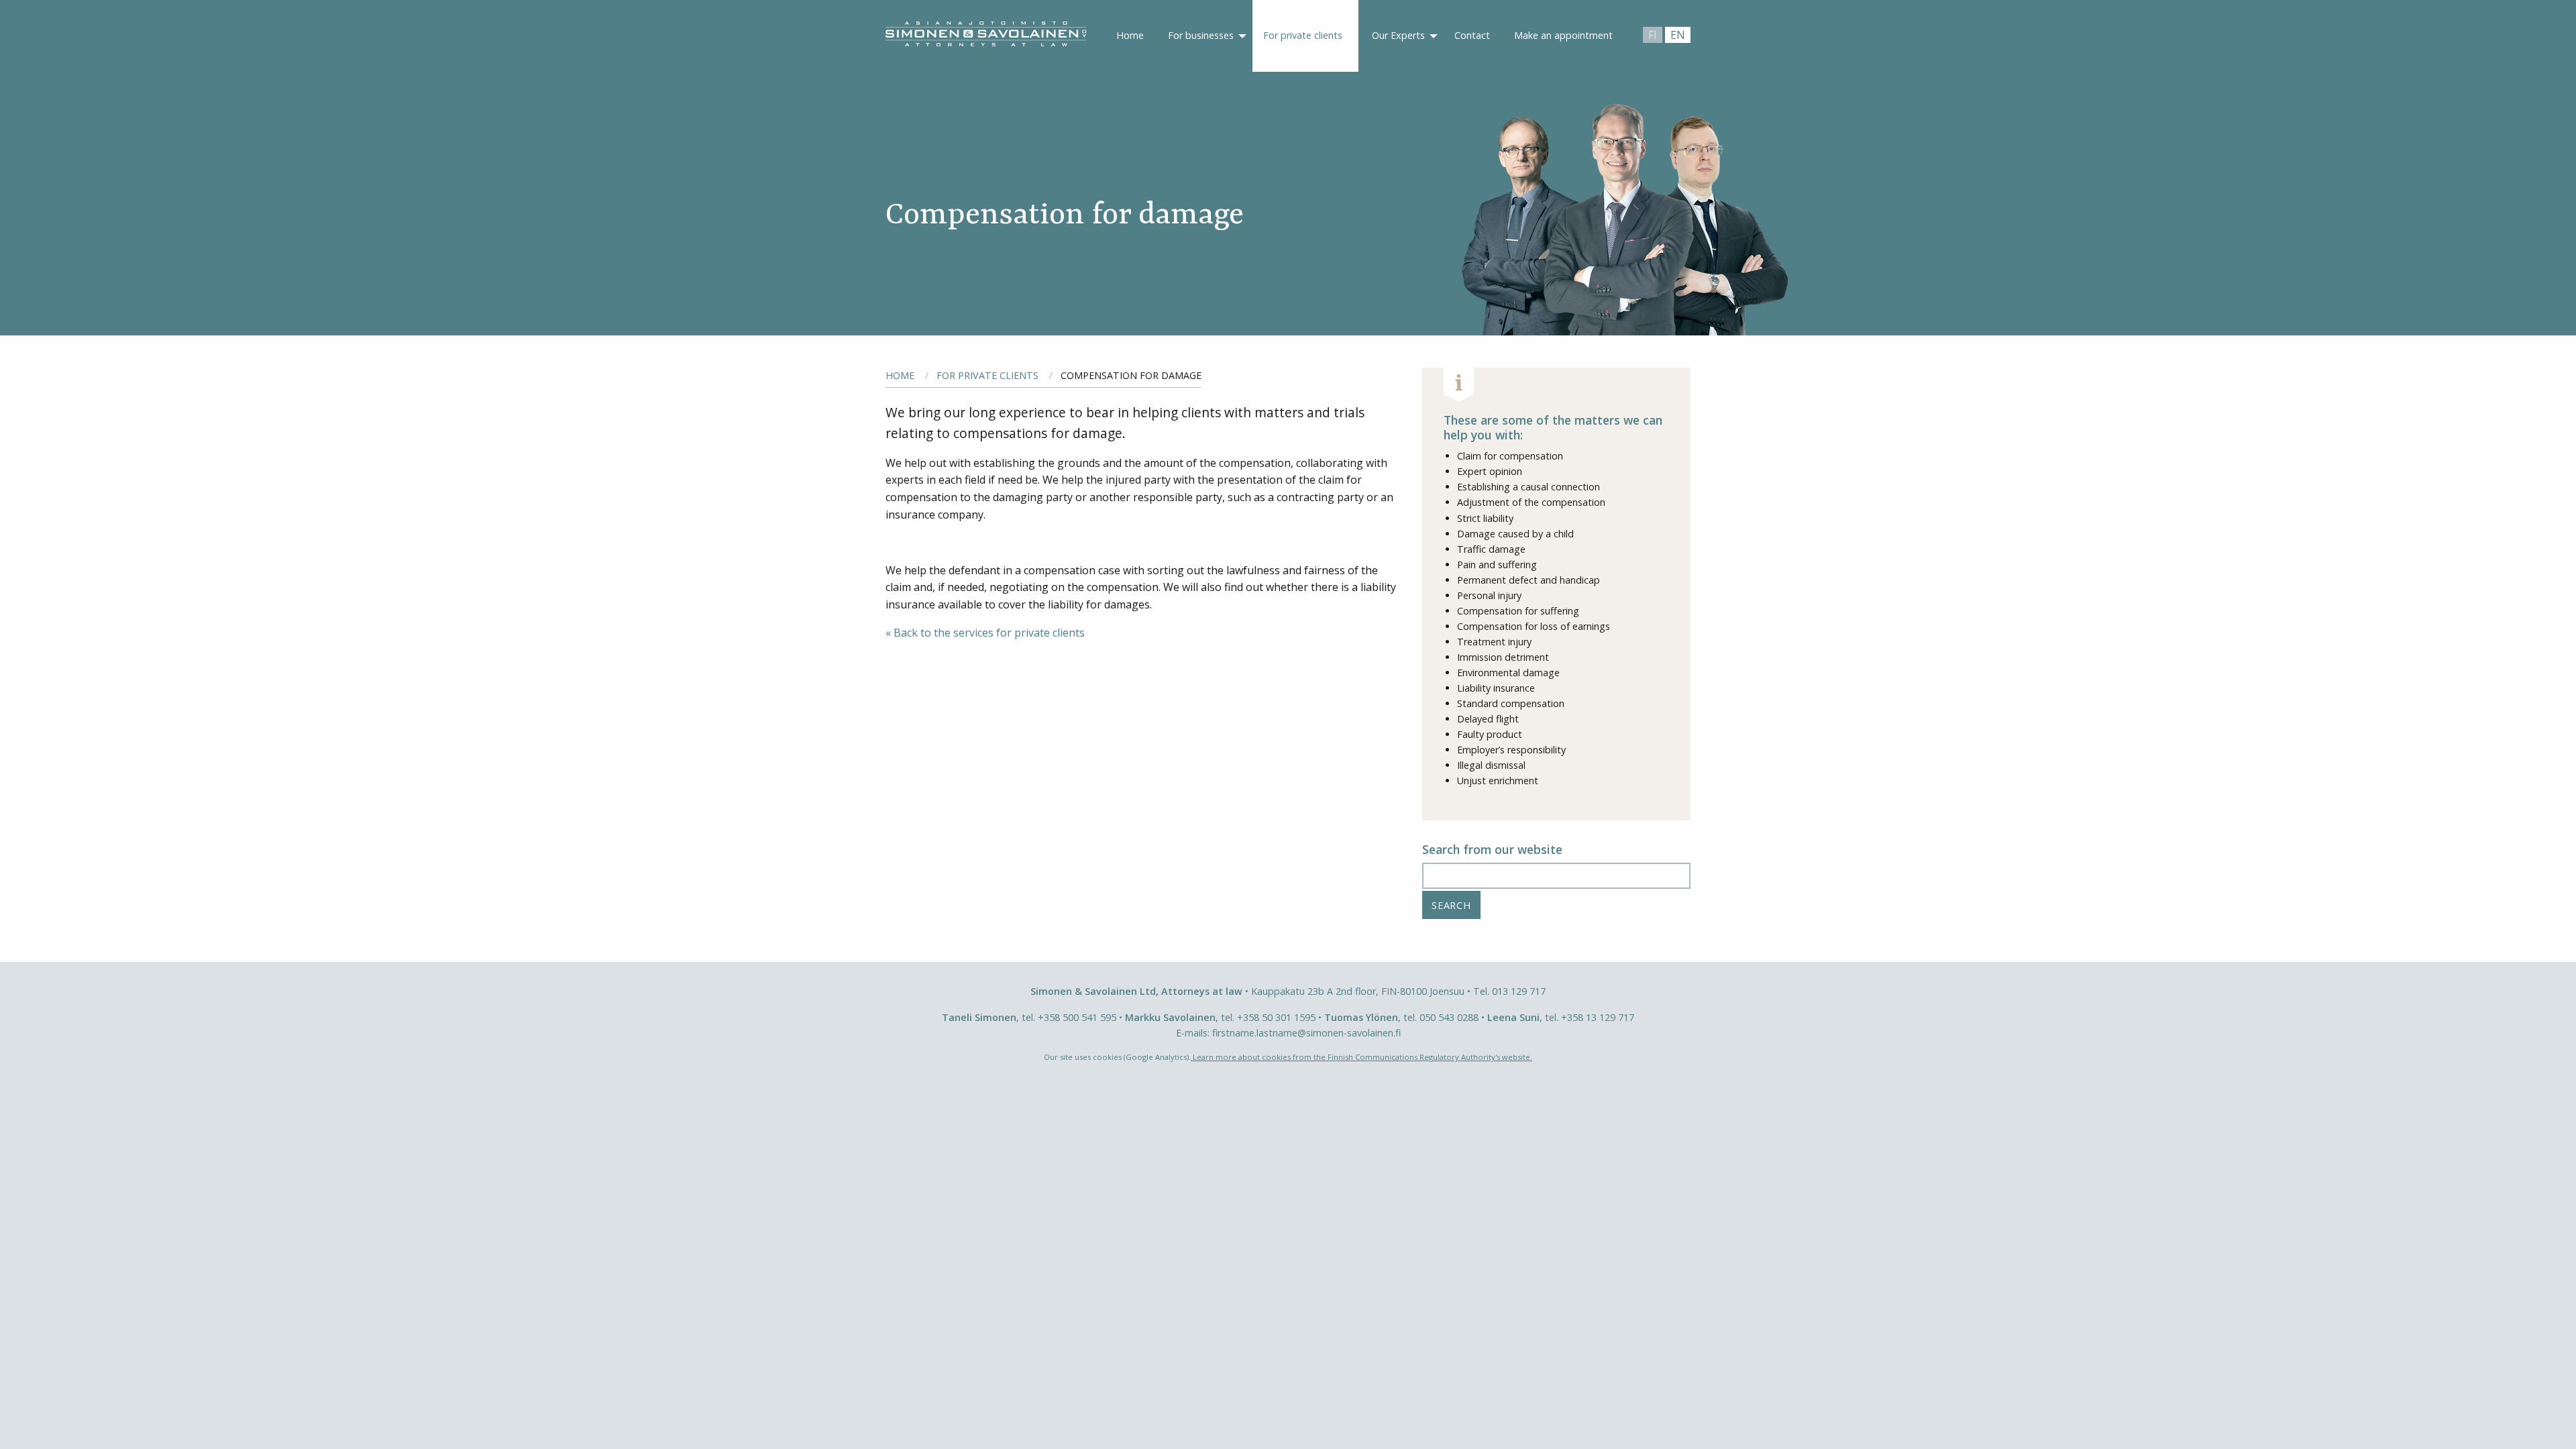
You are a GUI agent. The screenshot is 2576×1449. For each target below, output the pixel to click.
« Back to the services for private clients (985, 633)
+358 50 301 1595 (1276, 1017)
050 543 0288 (1449, 1017)
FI (1653, 35)
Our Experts (1398, 35)
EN (1678, 35)
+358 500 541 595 (1077, 1017)
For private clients (1303, 35)
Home (1130, 35)
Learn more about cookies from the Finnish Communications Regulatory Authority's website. (1361, 1057)
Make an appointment (1563, 35)
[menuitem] (1130, 36)
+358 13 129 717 (1598, 1017)
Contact (1472, 35)
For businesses (1201, 35)
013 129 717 (1519, 991)
